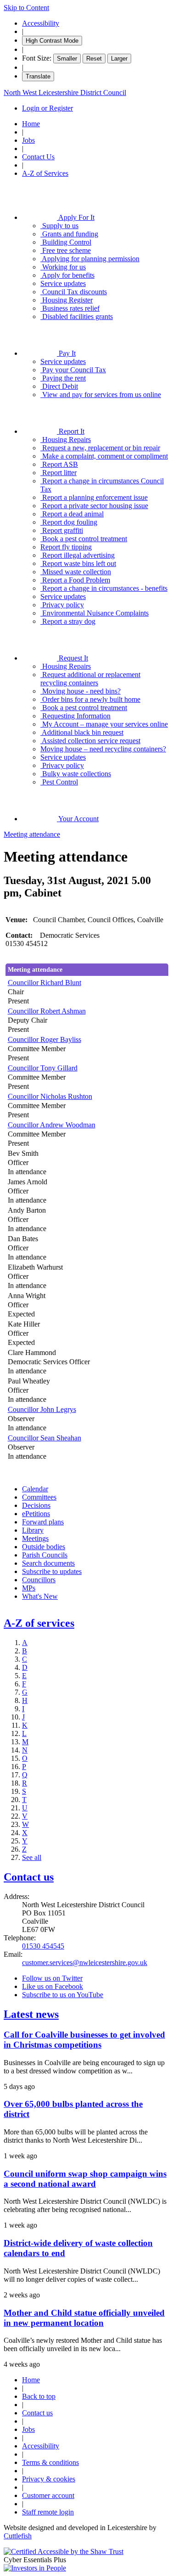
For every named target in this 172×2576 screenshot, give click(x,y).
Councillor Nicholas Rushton (50, 1096)
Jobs (28, 140)
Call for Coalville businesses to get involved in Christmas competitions (84, 2040)
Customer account (48, 2495)
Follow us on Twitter (52, 1978)
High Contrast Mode (52, 41)
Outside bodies (44, 1547)
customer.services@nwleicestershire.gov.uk (85, 1963)
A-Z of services (39, 1623)
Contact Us (38, 157)
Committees (39, 1497)
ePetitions (36, 1514)
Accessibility (41, 23)
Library (33, 1530)
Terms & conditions (50, 2462)
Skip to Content (26, 8)
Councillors (39, 1580)
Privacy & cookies (49, 2479)
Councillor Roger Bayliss (44, 1039)
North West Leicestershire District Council (65, 92)
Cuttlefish (18, 2536)
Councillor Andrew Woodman (52, 1125)
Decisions (36, 1505)
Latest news (31, 2014)
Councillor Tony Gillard (43, 1068)
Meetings (35, 1538)
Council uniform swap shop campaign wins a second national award (85, 2179)
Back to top (39, 2396)
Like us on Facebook (53, 1986)
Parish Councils (45, 1555)
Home (31, 124)
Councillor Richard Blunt (44, 983)
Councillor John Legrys (42, 1409)
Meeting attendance (32, 834)
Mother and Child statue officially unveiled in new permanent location (84, 2318)
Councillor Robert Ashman (47, 1011)
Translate (38, 76)
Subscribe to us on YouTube (63, 1995)
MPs (29, 1588)
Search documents (48, 1563)
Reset (94, 59)
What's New (40, 1596)
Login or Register (47, 108)
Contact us (29, 1877)
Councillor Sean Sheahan (44, 1438)
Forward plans (43, 1522)
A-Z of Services (45, 173)
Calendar (35, 1489)
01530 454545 (43, 1946)
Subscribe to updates (52, 1571)
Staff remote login (48, 2512)
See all (32, 1857)
